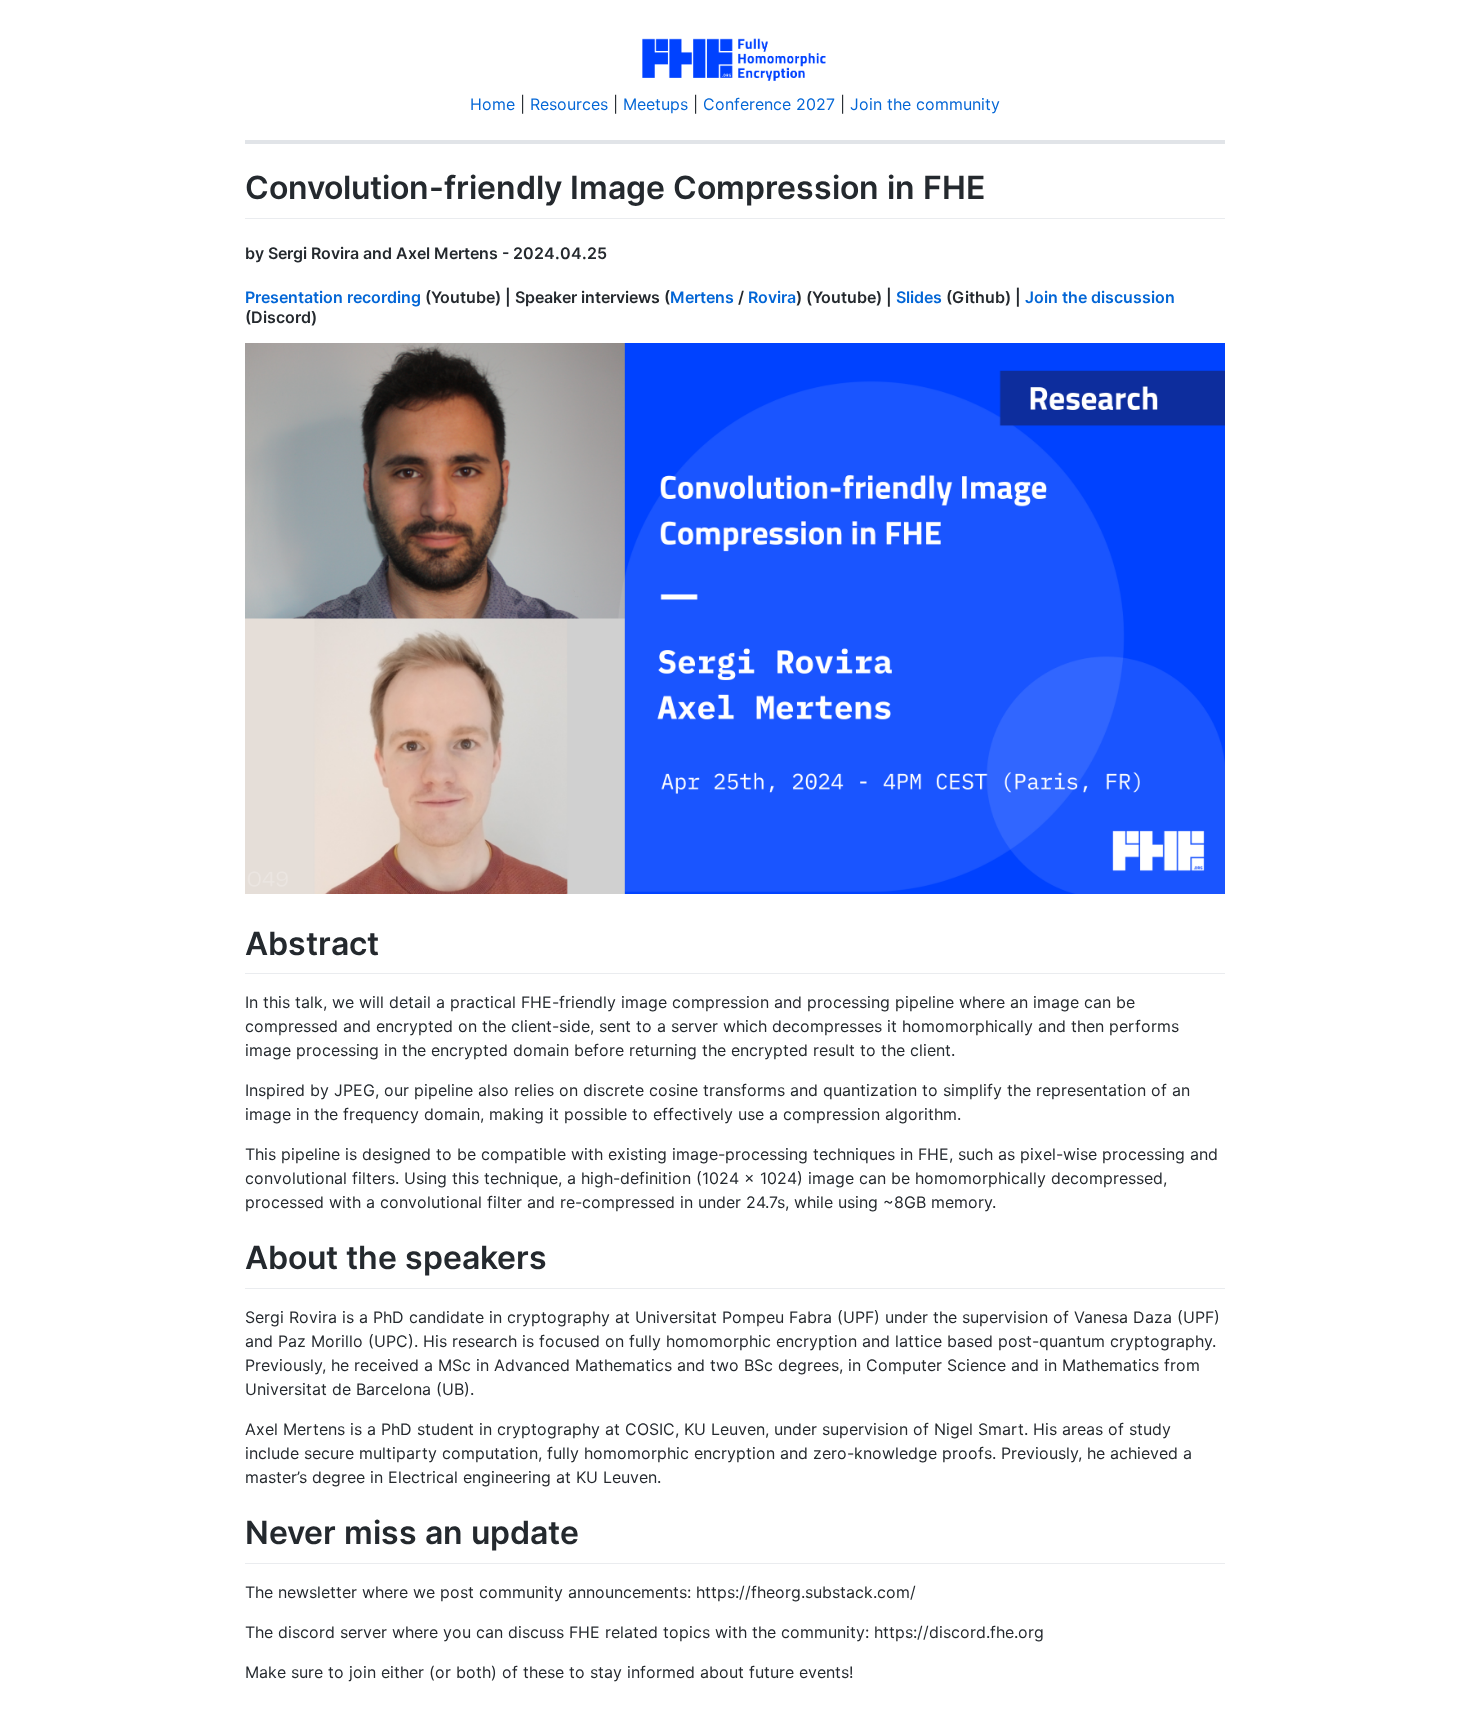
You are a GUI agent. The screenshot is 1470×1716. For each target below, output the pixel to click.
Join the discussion (1100, 297)
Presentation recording (333, 297)
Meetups (655, 104)
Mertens (702, 297)
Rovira (772, 297)
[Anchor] (615, 252)
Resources (569, 104)
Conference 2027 (769, 104)
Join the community (925, 104)
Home (492, 104)
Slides (919, 297)
